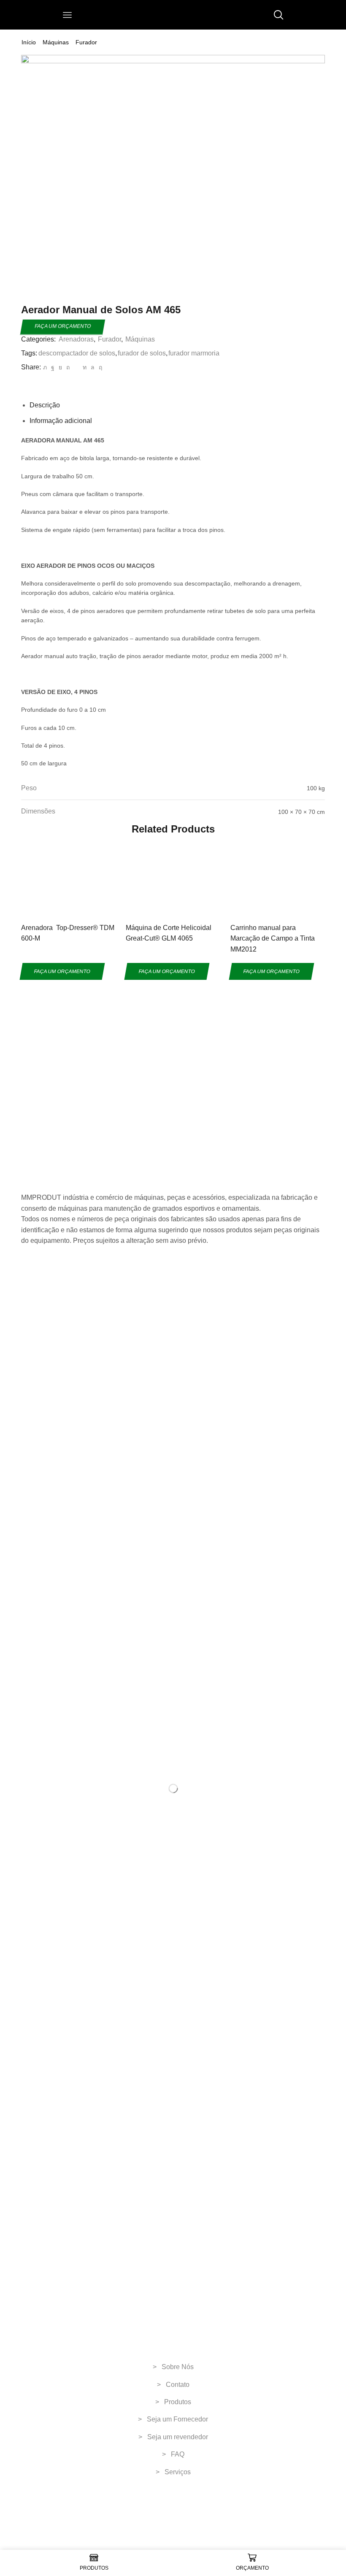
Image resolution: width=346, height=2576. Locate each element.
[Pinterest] (68, 367)
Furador (86, 42)
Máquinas (56, 42)
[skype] (99, 367)
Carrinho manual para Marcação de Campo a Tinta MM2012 (273, 938)
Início (29, 42)
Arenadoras (76, 339)
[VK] (60, 367)
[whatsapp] (93, 367)
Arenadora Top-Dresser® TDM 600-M (68, 933)
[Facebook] (53, 367)
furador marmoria (194, 353)
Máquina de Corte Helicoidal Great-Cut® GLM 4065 (169, 933)
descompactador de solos (77, 353)
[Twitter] (45, 367)
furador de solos (142, 353)
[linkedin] (85, 367)
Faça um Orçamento (63, 326)
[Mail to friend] (76, 367)
